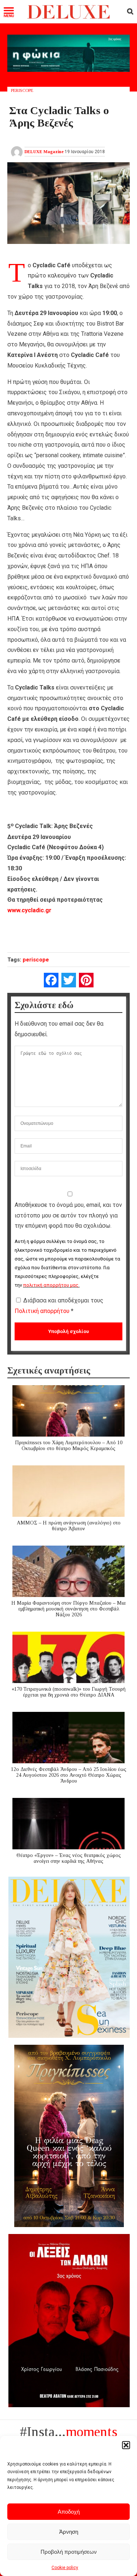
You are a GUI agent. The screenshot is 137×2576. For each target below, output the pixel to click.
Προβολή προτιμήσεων (69, 2552)
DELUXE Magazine (44, 152)
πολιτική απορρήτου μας (51, 1285)
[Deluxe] (68, 17)
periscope (36, 960)
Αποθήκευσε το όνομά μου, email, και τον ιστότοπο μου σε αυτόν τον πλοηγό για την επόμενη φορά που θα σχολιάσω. (68, 1215)
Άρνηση (69, 2532)
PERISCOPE (22, 90)
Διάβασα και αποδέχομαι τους (59, 1306)
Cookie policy (65, 2568)
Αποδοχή (69, 2512)
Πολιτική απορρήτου (43, 1311)
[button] (126, 2445)
